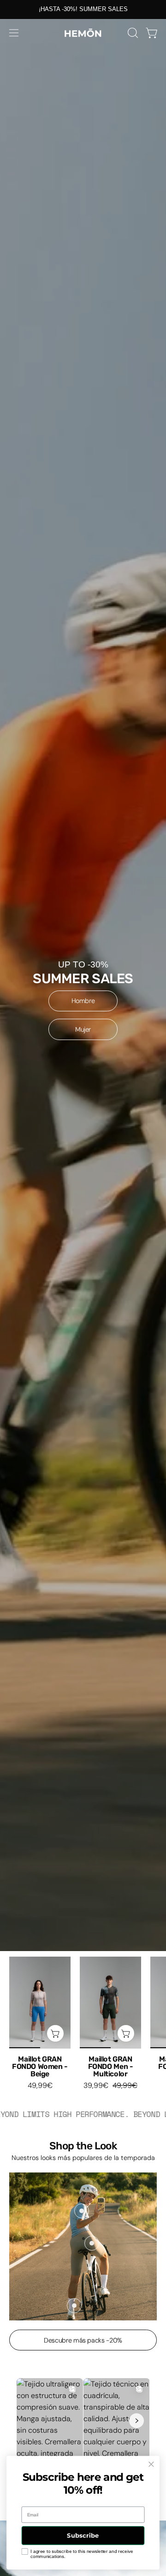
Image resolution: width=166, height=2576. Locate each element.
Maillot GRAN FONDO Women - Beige (40, 2067)
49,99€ (40, 2086)
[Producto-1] (82, 2211)
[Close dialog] (151, 2464)
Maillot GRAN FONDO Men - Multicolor (111, 2067)
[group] (83, 9)
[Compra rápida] (55, 2033)
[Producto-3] (74, 2305)
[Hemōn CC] (83, 33)
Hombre (83, 1001)
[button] (132, 33)
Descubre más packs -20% (83, 2340)
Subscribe (83, 2535)
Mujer (83, 1029)
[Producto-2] (92, 2243)
